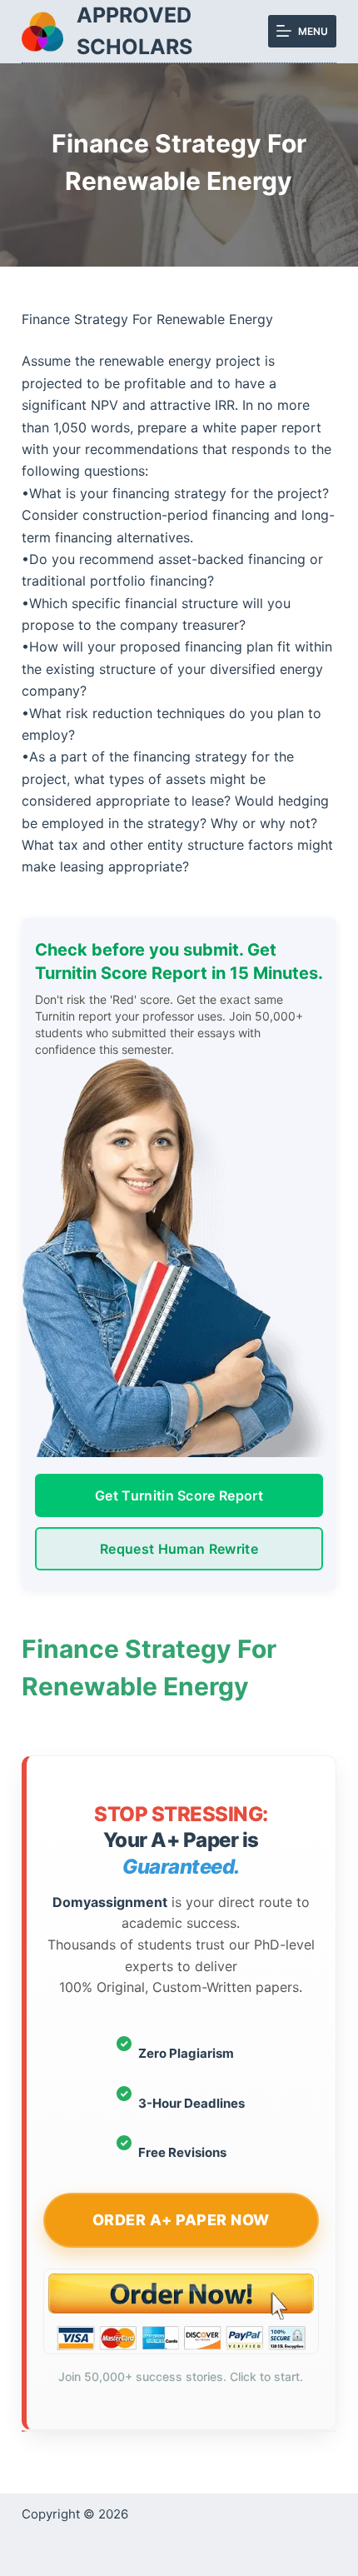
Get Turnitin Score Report (179, 1495)
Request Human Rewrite (179, 1549)
